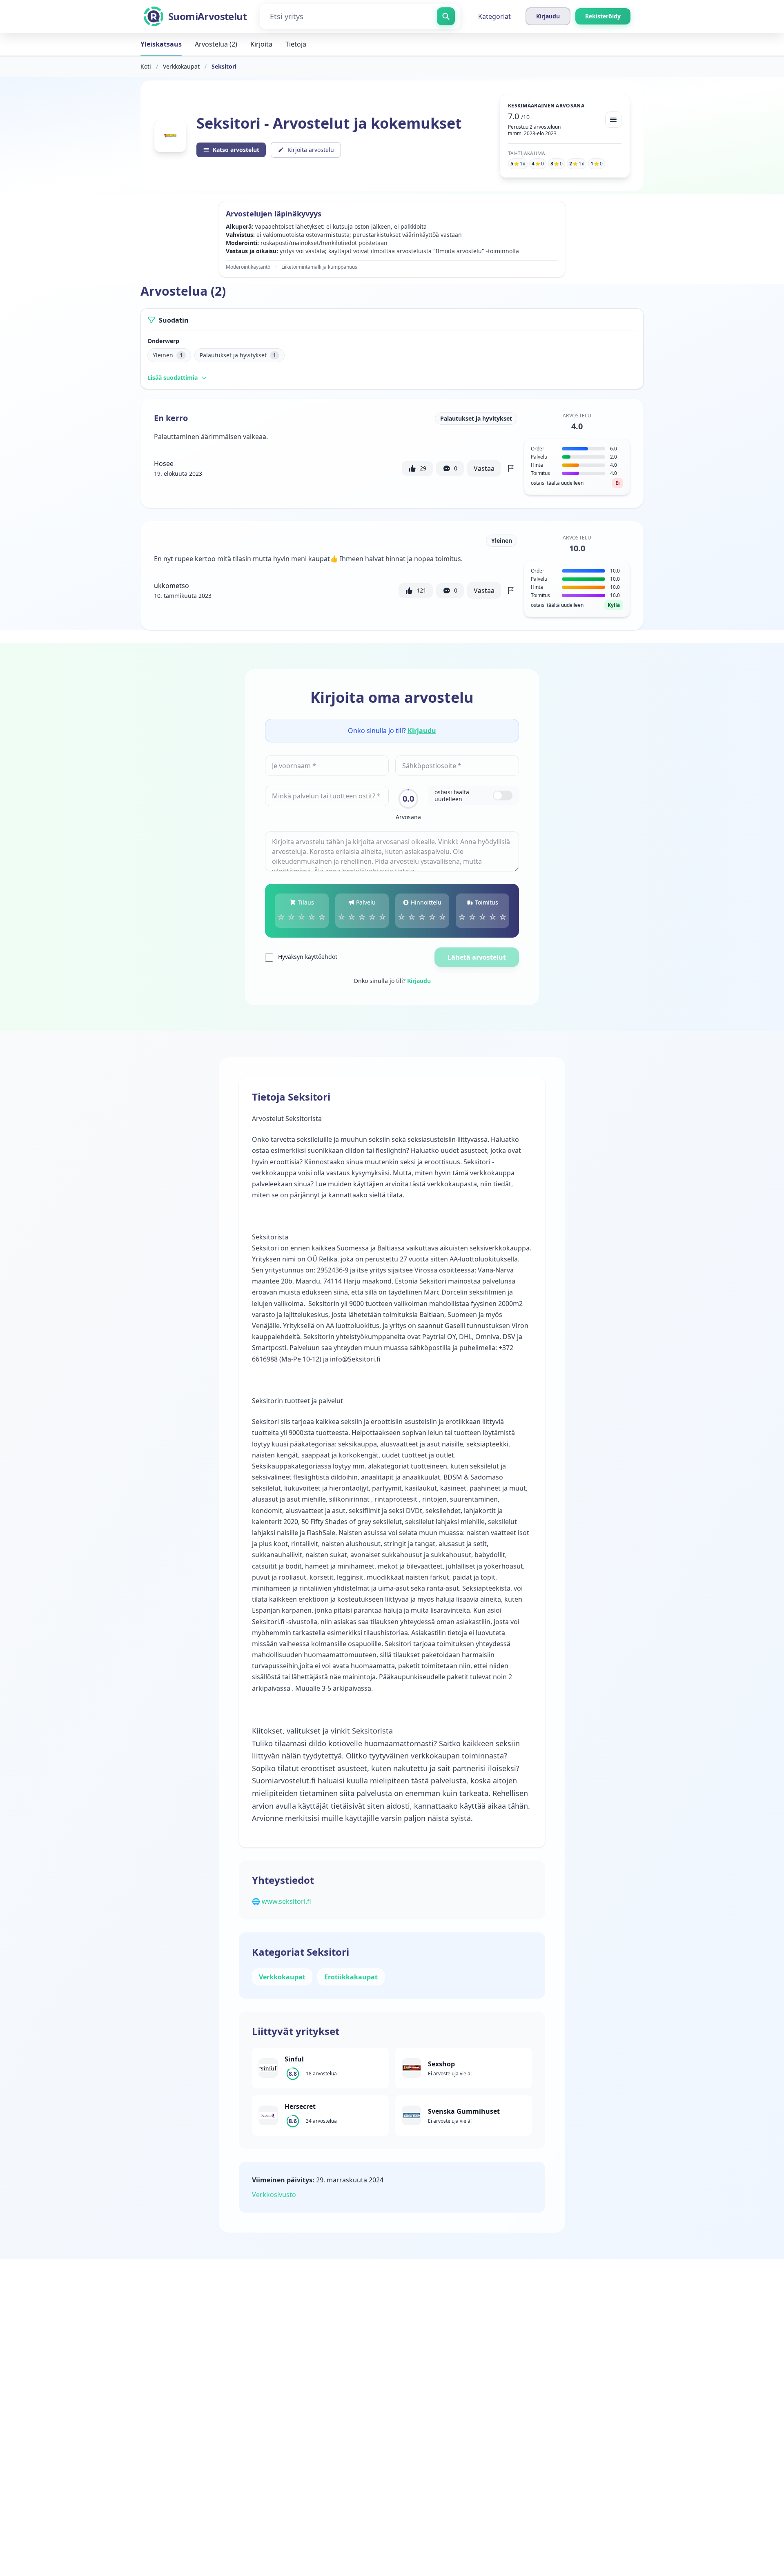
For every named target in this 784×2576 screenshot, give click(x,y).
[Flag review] (511, 468)
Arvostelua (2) (216, 44)
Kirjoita (261, 44)
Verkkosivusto (274, 2195)
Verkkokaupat (181, 66)
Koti (146, 66)
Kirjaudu (422, 731)
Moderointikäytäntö (248, 267)
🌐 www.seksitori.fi (282, 1901)
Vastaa (484, 468)
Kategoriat (494, 16)
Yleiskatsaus (161, 44)
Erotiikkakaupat (351, 1977)
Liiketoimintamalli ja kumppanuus (319, 267)
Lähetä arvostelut (477, 957)
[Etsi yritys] (446, 16)
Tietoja (296, 44)
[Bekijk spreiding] (613, 120)
